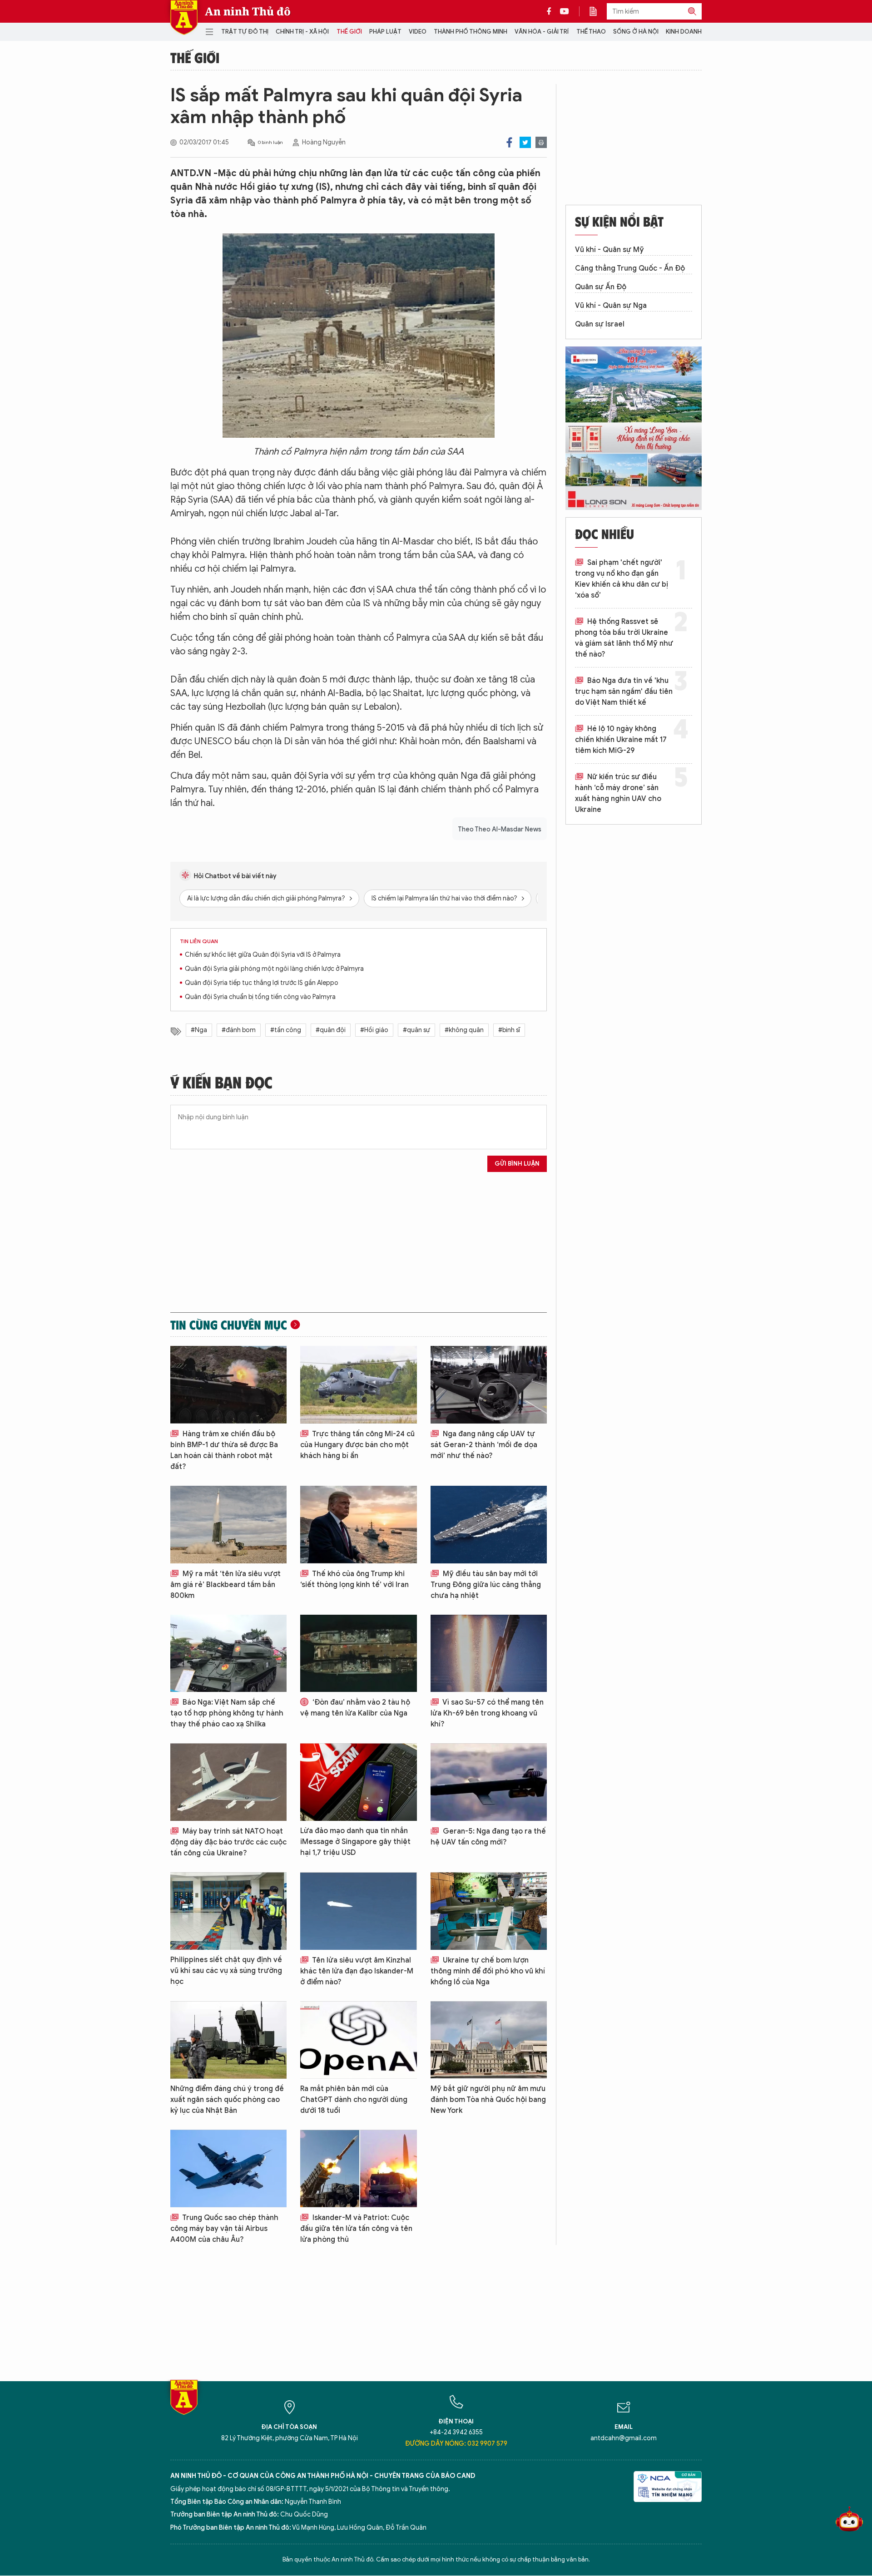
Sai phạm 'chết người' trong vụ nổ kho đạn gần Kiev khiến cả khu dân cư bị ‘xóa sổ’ (622, 579)
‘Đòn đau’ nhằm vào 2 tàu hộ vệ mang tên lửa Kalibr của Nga (355, 1708)
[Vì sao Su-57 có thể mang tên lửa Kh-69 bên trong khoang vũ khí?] (489, 1654)
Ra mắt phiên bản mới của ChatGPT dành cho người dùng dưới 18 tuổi (354, 2100)
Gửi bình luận (517, 1164)
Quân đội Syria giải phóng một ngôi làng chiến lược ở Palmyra (274, 969)
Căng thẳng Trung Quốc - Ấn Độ (630, 268)
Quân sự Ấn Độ (601, 287)
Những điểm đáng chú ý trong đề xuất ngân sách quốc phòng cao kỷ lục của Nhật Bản (227, 2100)
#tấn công (286, 1030)
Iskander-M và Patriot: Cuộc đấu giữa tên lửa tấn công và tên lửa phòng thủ (356, 2229)
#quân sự (416, 1030)
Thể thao (591, 32)
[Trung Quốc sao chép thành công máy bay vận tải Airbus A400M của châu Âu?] (228, 2168)
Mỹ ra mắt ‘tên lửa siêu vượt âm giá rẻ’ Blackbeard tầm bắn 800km (225, 1585)
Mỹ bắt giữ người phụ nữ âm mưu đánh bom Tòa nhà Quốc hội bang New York (488, 2100)
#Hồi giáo (374, 1030)
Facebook (509, 142)
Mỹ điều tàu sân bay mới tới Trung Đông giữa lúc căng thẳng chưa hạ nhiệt (486, 1585)
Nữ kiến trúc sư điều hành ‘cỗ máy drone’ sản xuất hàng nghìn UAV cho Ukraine (618, 793)
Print (541, 142)
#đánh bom (239, 1030)
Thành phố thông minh (471, 32)
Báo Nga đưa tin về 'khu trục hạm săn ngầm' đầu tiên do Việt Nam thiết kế (624, 692)
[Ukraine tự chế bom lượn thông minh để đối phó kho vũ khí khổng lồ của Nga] (489, 1911)
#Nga (199, 1030)
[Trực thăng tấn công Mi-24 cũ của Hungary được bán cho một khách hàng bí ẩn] (358, 1385)
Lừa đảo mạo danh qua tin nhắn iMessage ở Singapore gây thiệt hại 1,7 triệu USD (355, 1842)
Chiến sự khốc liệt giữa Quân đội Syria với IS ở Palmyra (263, 955)
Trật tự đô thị (245, 32)
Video (418, 32)
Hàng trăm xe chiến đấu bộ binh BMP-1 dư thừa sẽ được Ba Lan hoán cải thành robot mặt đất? (224, 1450)
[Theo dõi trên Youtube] (565, 11)
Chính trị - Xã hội (302, 32)
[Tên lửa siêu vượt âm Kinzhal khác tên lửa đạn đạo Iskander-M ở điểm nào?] (358, 1911)
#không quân (464, 1030)
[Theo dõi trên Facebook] (551, 11)
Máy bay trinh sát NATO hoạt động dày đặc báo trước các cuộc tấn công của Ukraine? (228, 1842)
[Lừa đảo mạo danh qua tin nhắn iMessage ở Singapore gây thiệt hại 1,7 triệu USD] (358, 1782)
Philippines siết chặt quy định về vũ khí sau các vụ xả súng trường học (226, 1971)
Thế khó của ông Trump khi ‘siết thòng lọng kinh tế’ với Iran (354, 1579)
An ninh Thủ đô (248, 11)
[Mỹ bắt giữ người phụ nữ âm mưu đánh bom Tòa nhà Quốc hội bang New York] (489, 2040)
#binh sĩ (509, 1030)
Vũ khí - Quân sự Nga (611, 306)
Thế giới (349, 32)
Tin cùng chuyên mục (229, 1325)
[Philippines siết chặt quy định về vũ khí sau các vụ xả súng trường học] (228, 1911)
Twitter (525, 142)
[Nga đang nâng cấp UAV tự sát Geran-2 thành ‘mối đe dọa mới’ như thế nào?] (489, 1385)
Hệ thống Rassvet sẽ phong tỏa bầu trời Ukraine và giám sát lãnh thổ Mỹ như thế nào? (624, 638)
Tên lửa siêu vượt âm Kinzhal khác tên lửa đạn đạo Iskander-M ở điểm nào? (357, 1971)
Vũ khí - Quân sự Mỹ (609, 250)
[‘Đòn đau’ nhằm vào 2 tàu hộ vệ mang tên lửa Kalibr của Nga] (358, 1654)
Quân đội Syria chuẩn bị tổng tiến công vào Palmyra (260, 997)
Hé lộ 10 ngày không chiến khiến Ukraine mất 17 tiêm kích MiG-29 (621, 740)
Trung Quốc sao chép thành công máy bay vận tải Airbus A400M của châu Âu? (224, 2229)
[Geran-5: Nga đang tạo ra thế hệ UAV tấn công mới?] (489, 1782)
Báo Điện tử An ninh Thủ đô (184, 17)
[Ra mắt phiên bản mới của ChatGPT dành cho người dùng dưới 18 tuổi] (358, 2040)
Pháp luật (385, 32)
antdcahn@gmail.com (624, 2438)
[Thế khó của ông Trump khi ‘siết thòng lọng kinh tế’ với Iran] (358, 1525)
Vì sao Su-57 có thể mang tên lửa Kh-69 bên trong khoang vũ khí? (487, 1713)
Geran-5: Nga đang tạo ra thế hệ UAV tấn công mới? (488, 1837)
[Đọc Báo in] (598, 11)
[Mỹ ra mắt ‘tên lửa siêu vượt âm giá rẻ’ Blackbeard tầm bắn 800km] (228, 1525)
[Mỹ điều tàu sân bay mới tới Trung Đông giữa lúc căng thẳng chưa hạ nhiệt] (489, 1525)
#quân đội (331, 1030)
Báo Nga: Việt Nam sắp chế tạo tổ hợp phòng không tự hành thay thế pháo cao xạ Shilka (227, 1713)
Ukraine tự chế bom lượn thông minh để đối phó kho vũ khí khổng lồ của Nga (488, 1971)
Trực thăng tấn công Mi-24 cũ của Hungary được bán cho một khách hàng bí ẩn (357, 1445)
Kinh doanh (684, 32)
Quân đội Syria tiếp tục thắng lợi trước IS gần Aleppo (262, 983)
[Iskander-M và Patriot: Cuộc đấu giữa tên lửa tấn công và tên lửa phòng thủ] (358, 2168)
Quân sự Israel (600, 324)
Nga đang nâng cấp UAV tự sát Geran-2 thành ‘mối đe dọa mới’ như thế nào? (484, 1445)
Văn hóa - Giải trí (542, 32)
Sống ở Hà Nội (636, 32)
